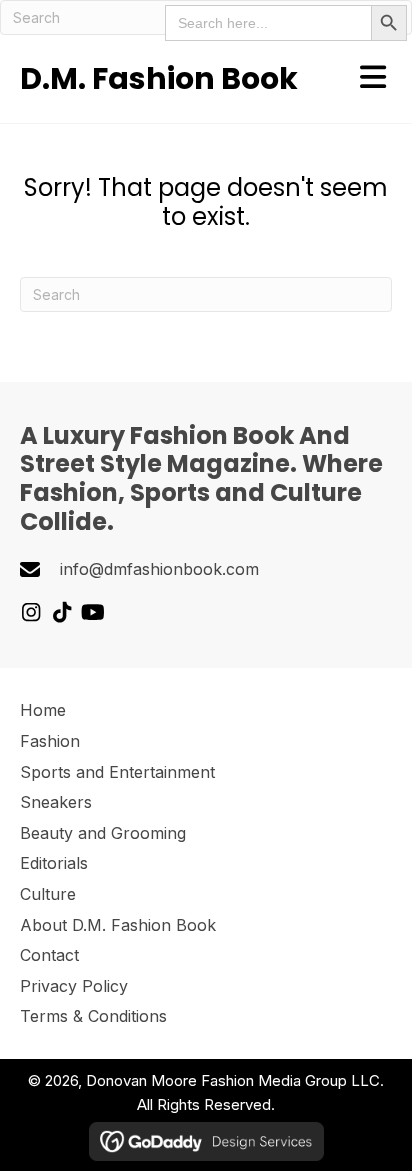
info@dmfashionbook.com (159, 569)
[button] (30, 612)
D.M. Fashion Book (159, 78)
